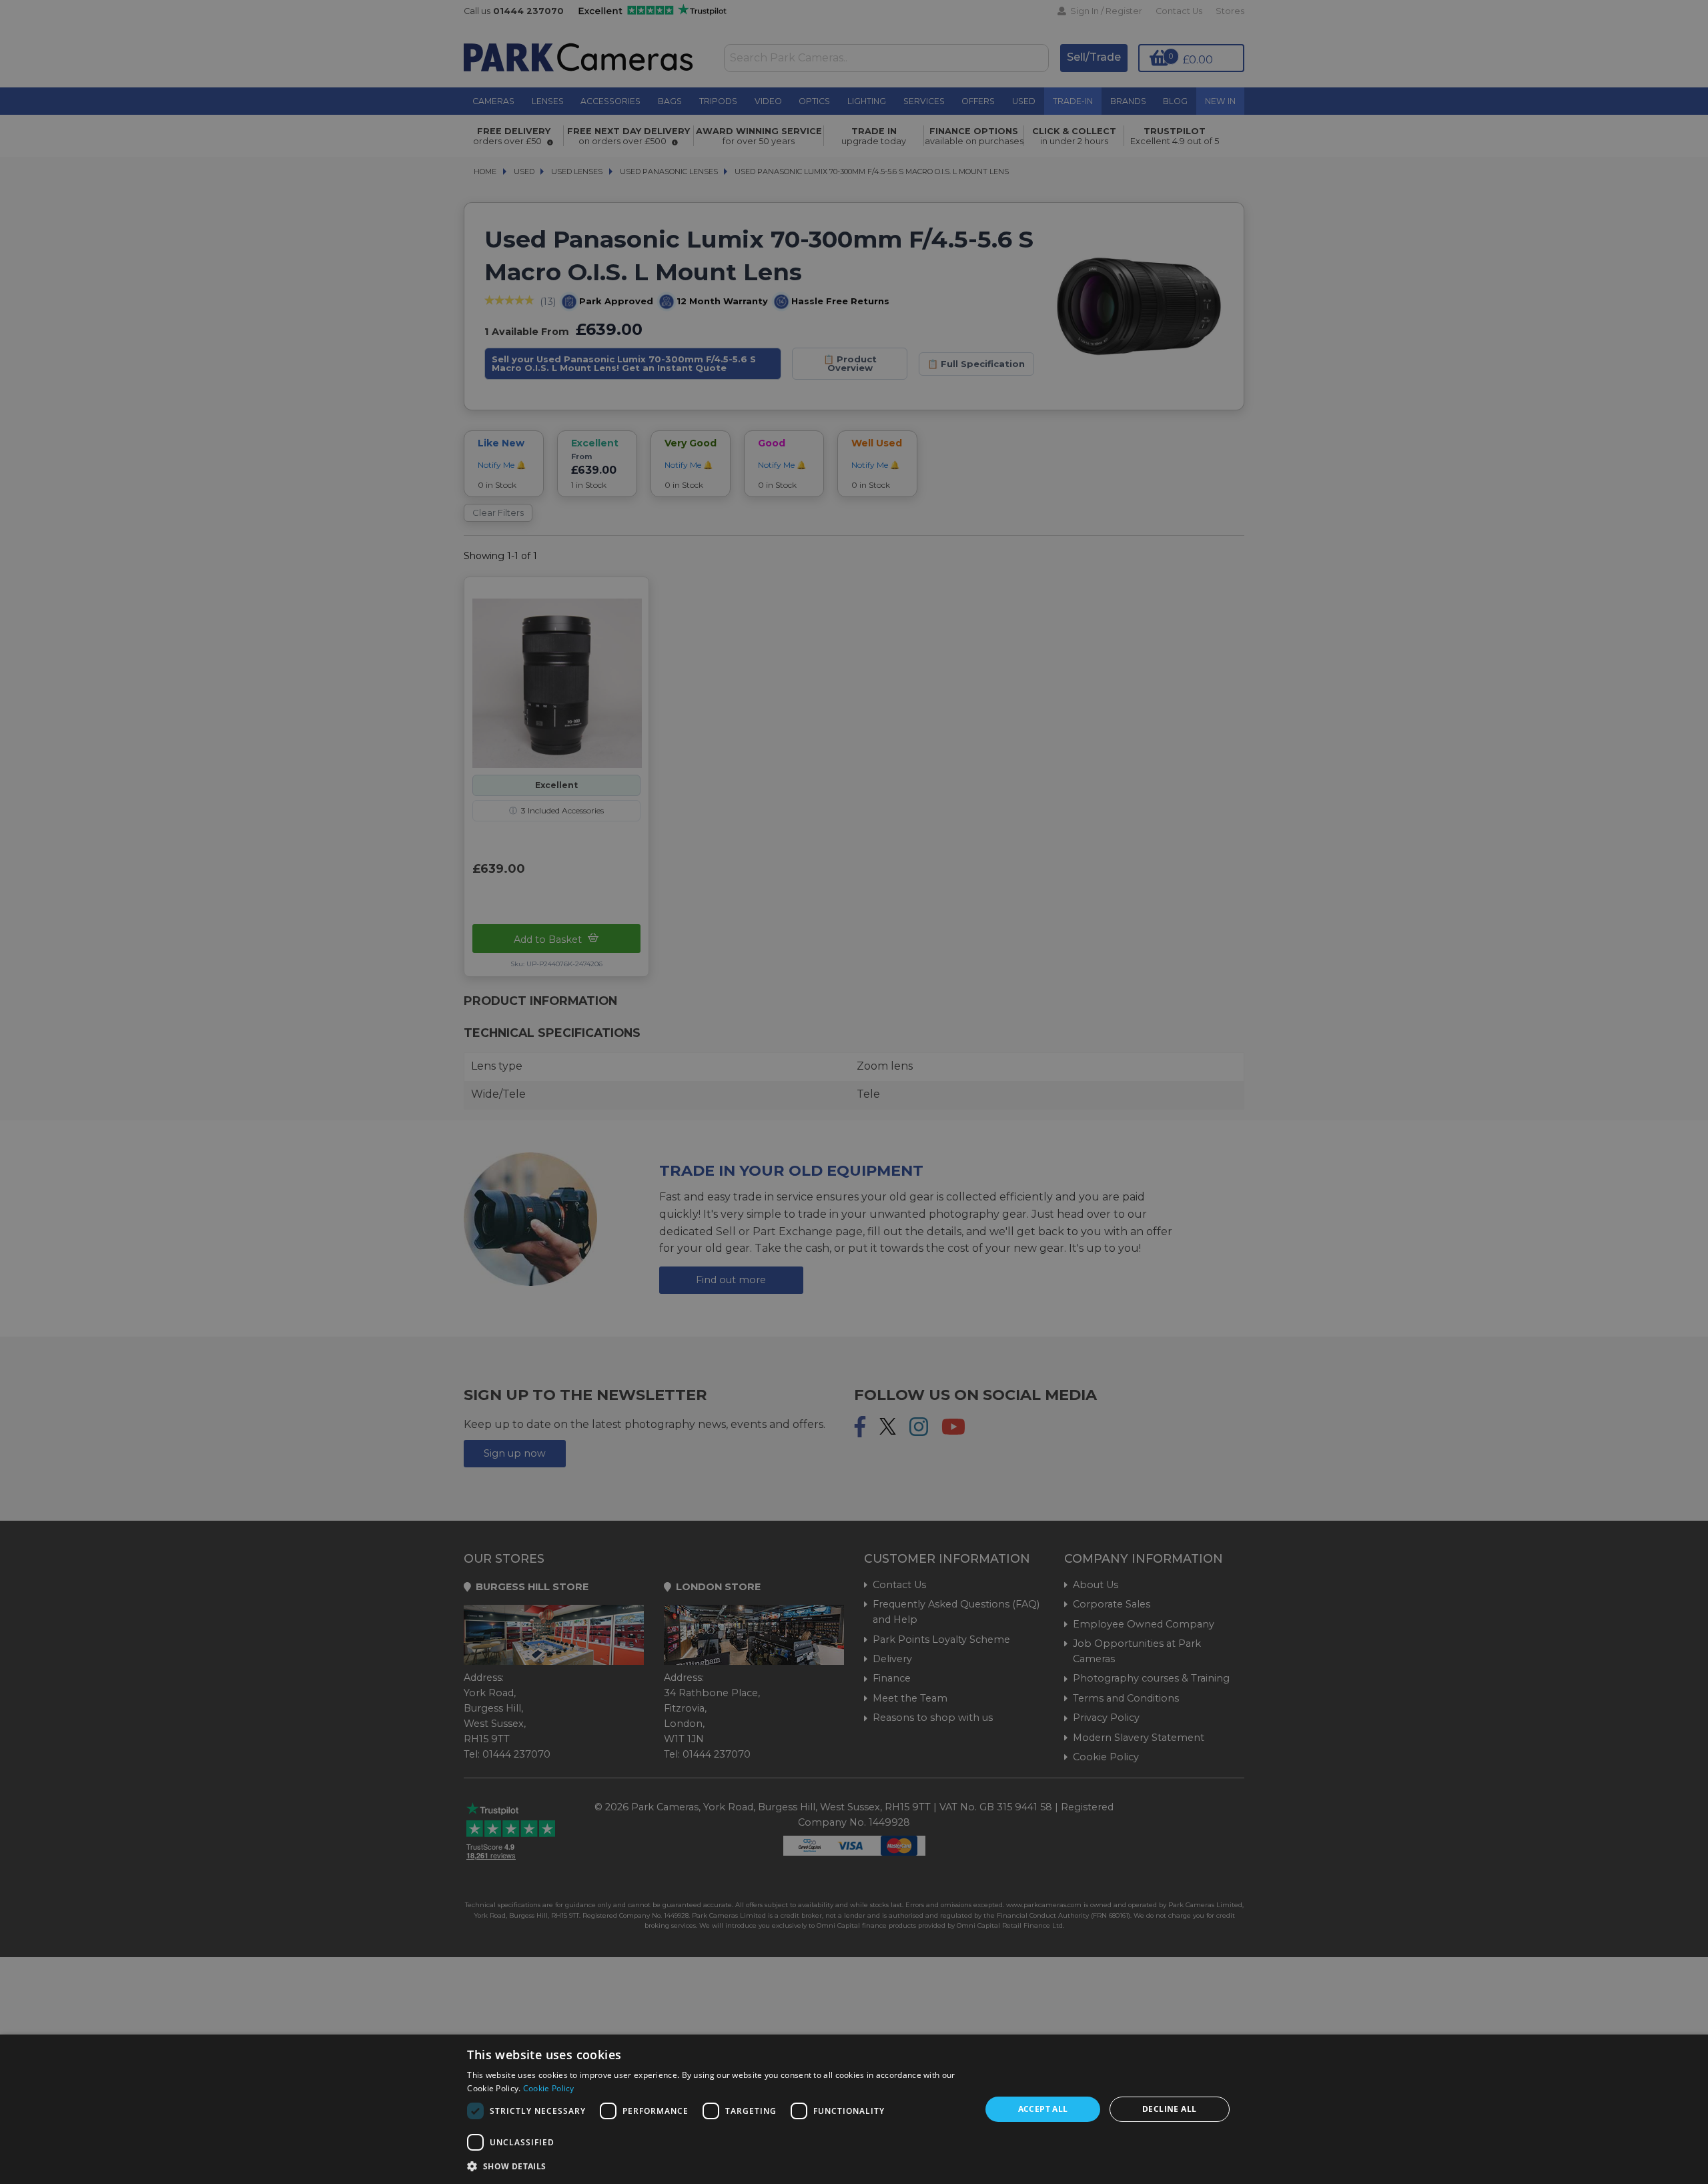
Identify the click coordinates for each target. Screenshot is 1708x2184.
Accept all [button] (1043, 2109)
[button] (716, 2166)
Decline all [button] (1169, 2109)
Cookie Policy (549, 2088)
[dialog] (854, 2109)
